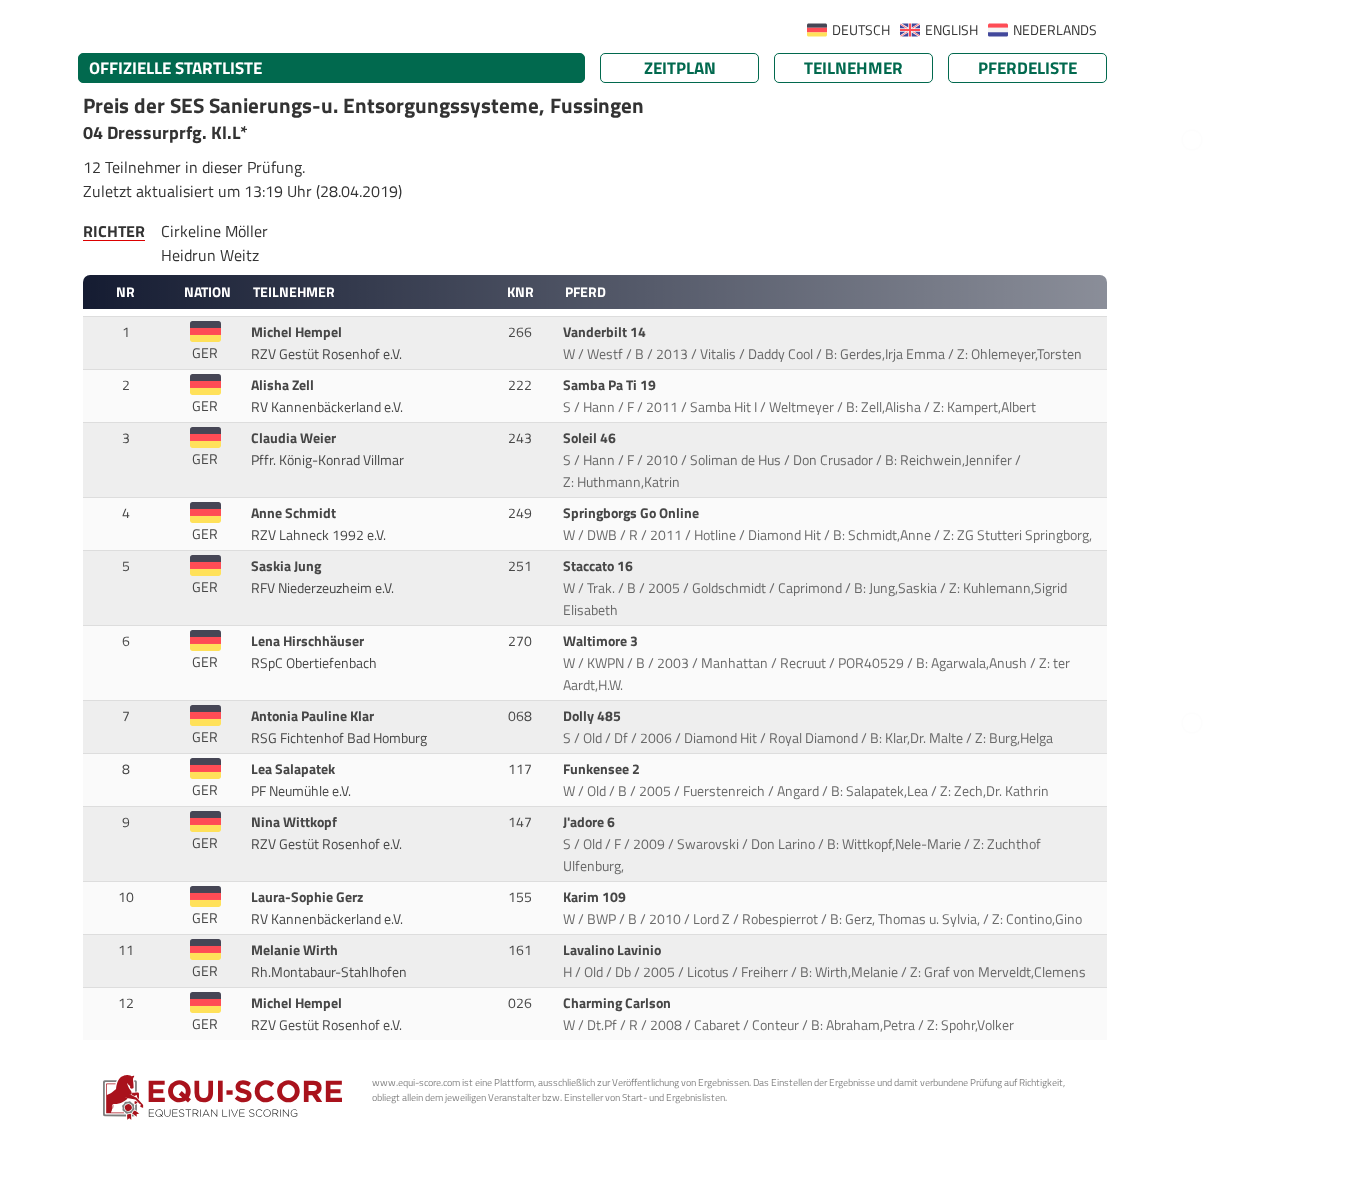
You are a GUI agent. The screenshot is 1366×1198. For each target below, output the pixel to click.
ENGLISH (951, 30)
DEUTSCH (861, 30)
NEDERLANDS (1055, 30)
